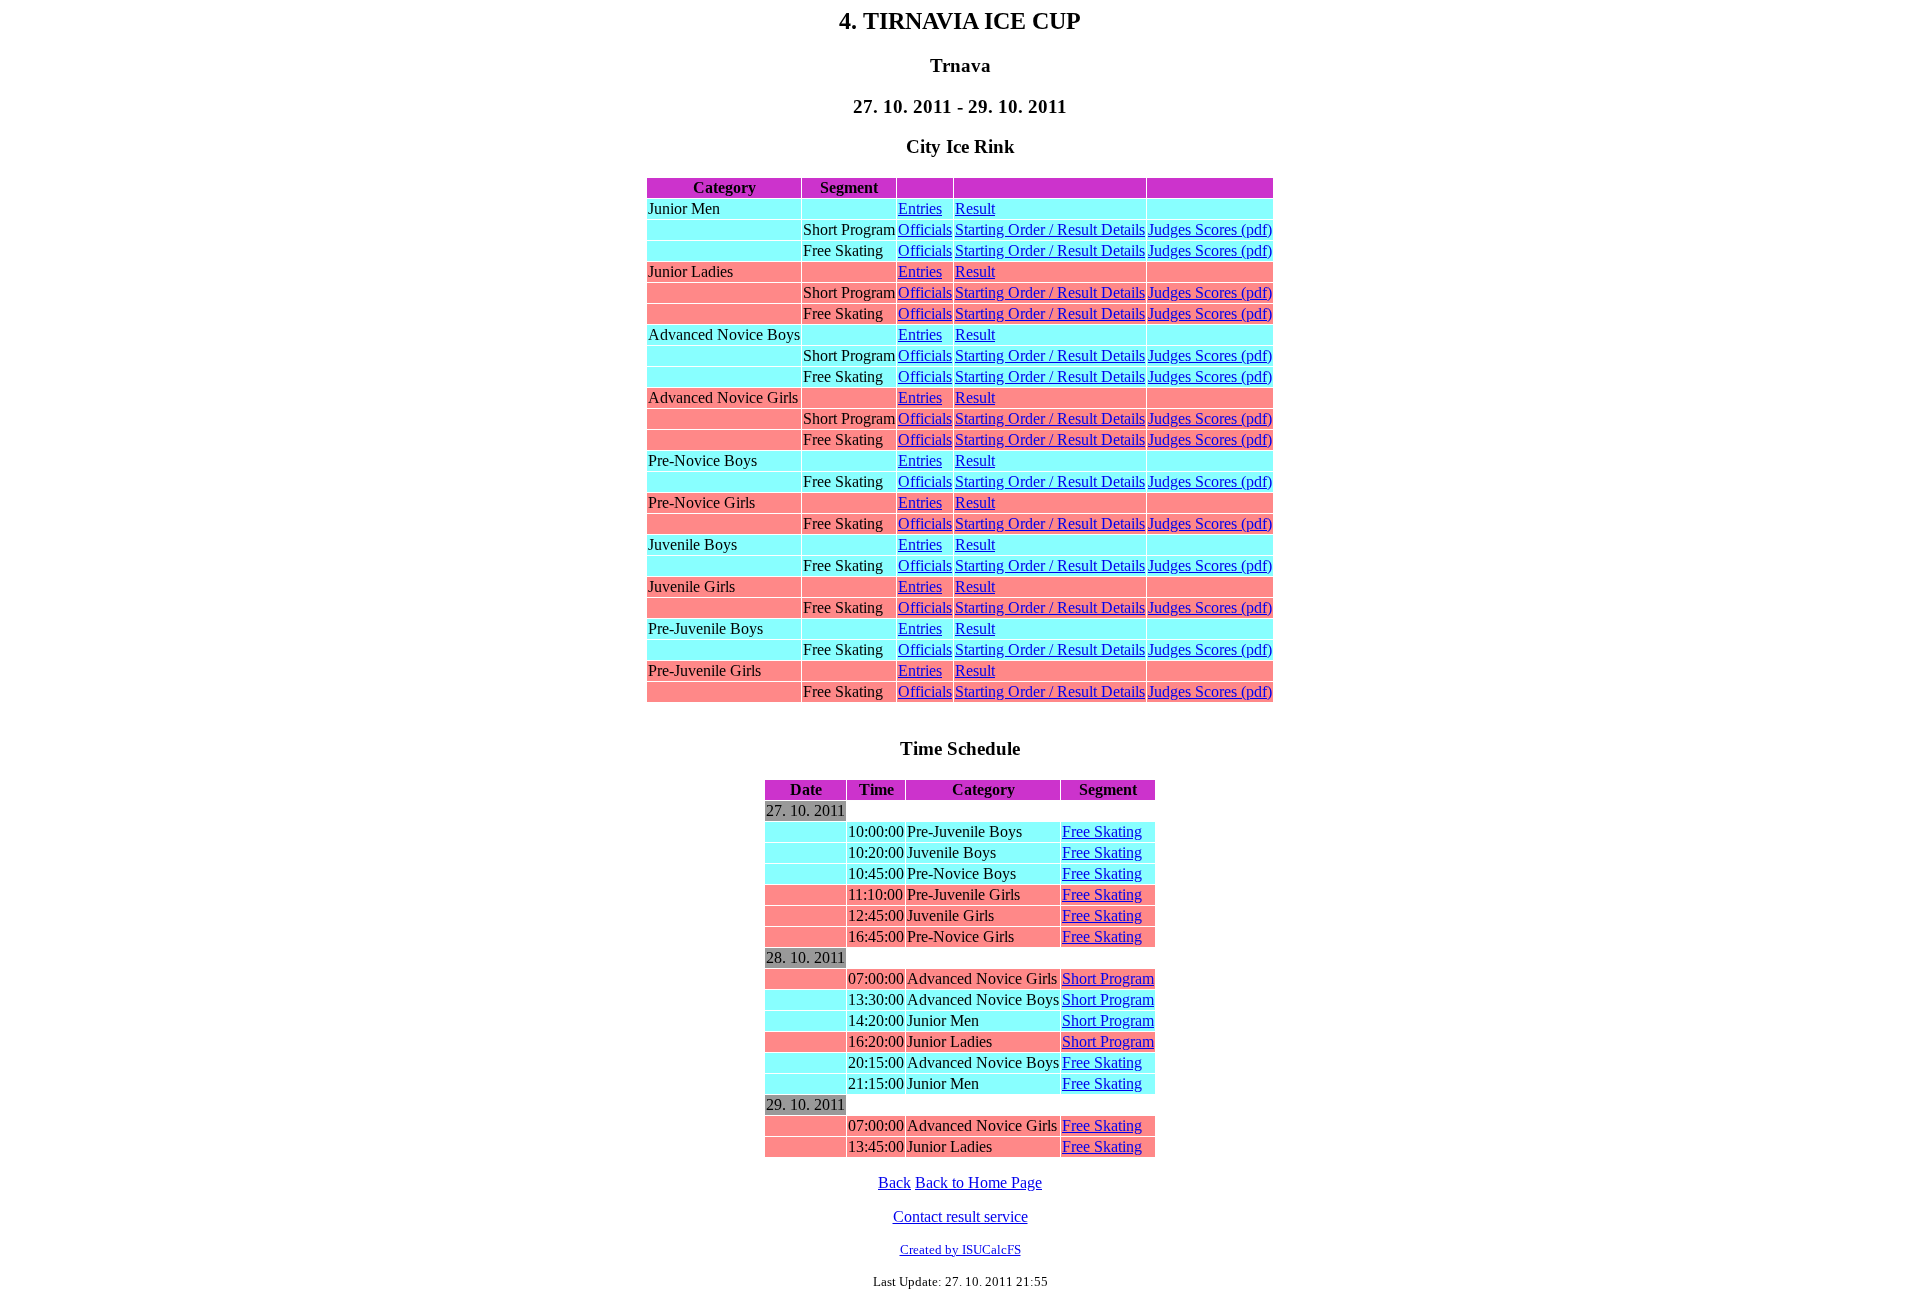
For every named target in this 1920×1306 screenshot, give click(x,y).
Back (894, 1182)
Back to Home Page (978, 1182)
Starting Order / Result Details (1050, 229)
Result (975, 208)
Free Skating (1102, 831)
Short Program (1108, 978)
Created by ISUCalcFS (960, 1249)
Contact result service (960, 1216)
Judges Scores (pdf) (1210, 229)
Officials (925, 229)
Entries (920, 208)
